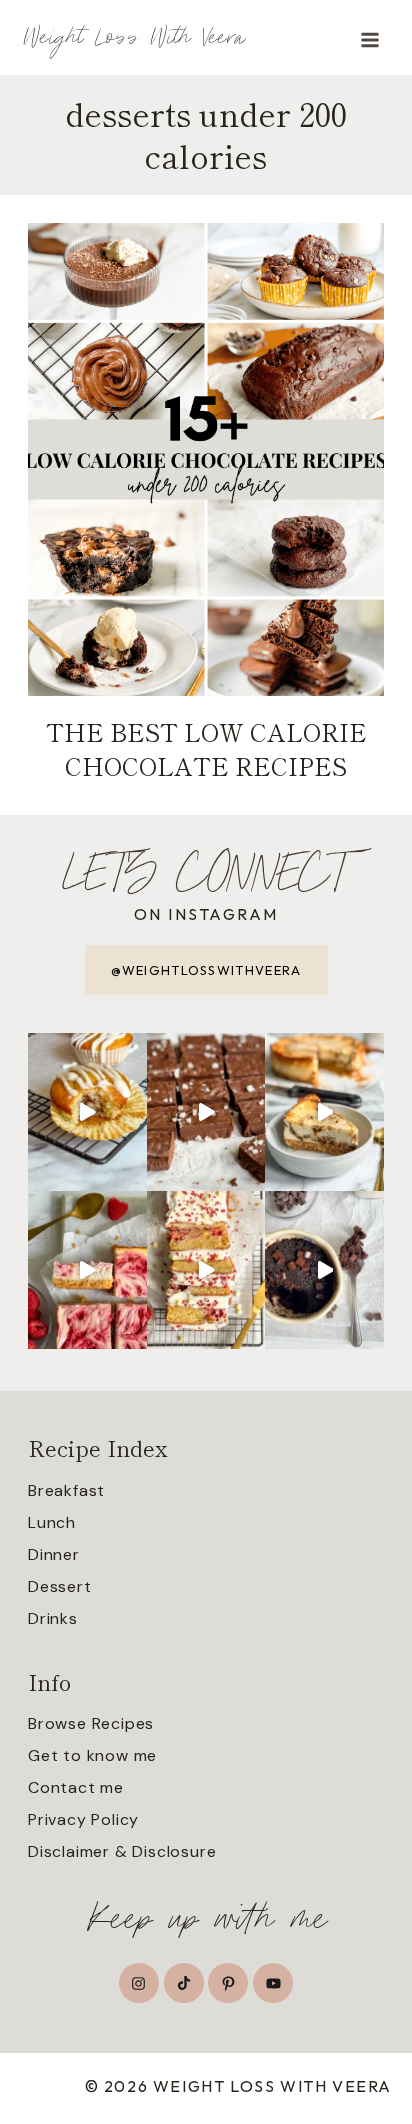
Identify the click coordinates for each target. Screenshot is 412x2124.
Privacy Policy (83, 1819)
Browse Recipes (91, 1723)
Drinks (53, 1618)
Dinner (54, 1554)
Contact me (76, 1787)
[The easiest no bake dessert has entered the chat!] (206, 1112)
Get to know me (92, 1755)
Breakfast (66, 1490)
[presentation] (206, 459)
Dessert (60, 1586)
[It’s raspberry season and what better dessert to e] (206, 1270)
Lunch (52, 1522)
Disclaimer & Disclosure (122, 1851)
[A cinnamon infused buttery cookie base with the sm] (324, 1112)
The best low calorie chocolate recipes (206, 748)
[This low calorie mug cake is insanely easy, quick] (324, 1270)
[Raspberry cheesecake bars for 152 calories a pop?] (87, 1270)
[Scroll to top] (395, 2053)
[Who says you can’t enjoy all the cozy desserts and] (87, 1112)
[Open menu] (369, 39)
